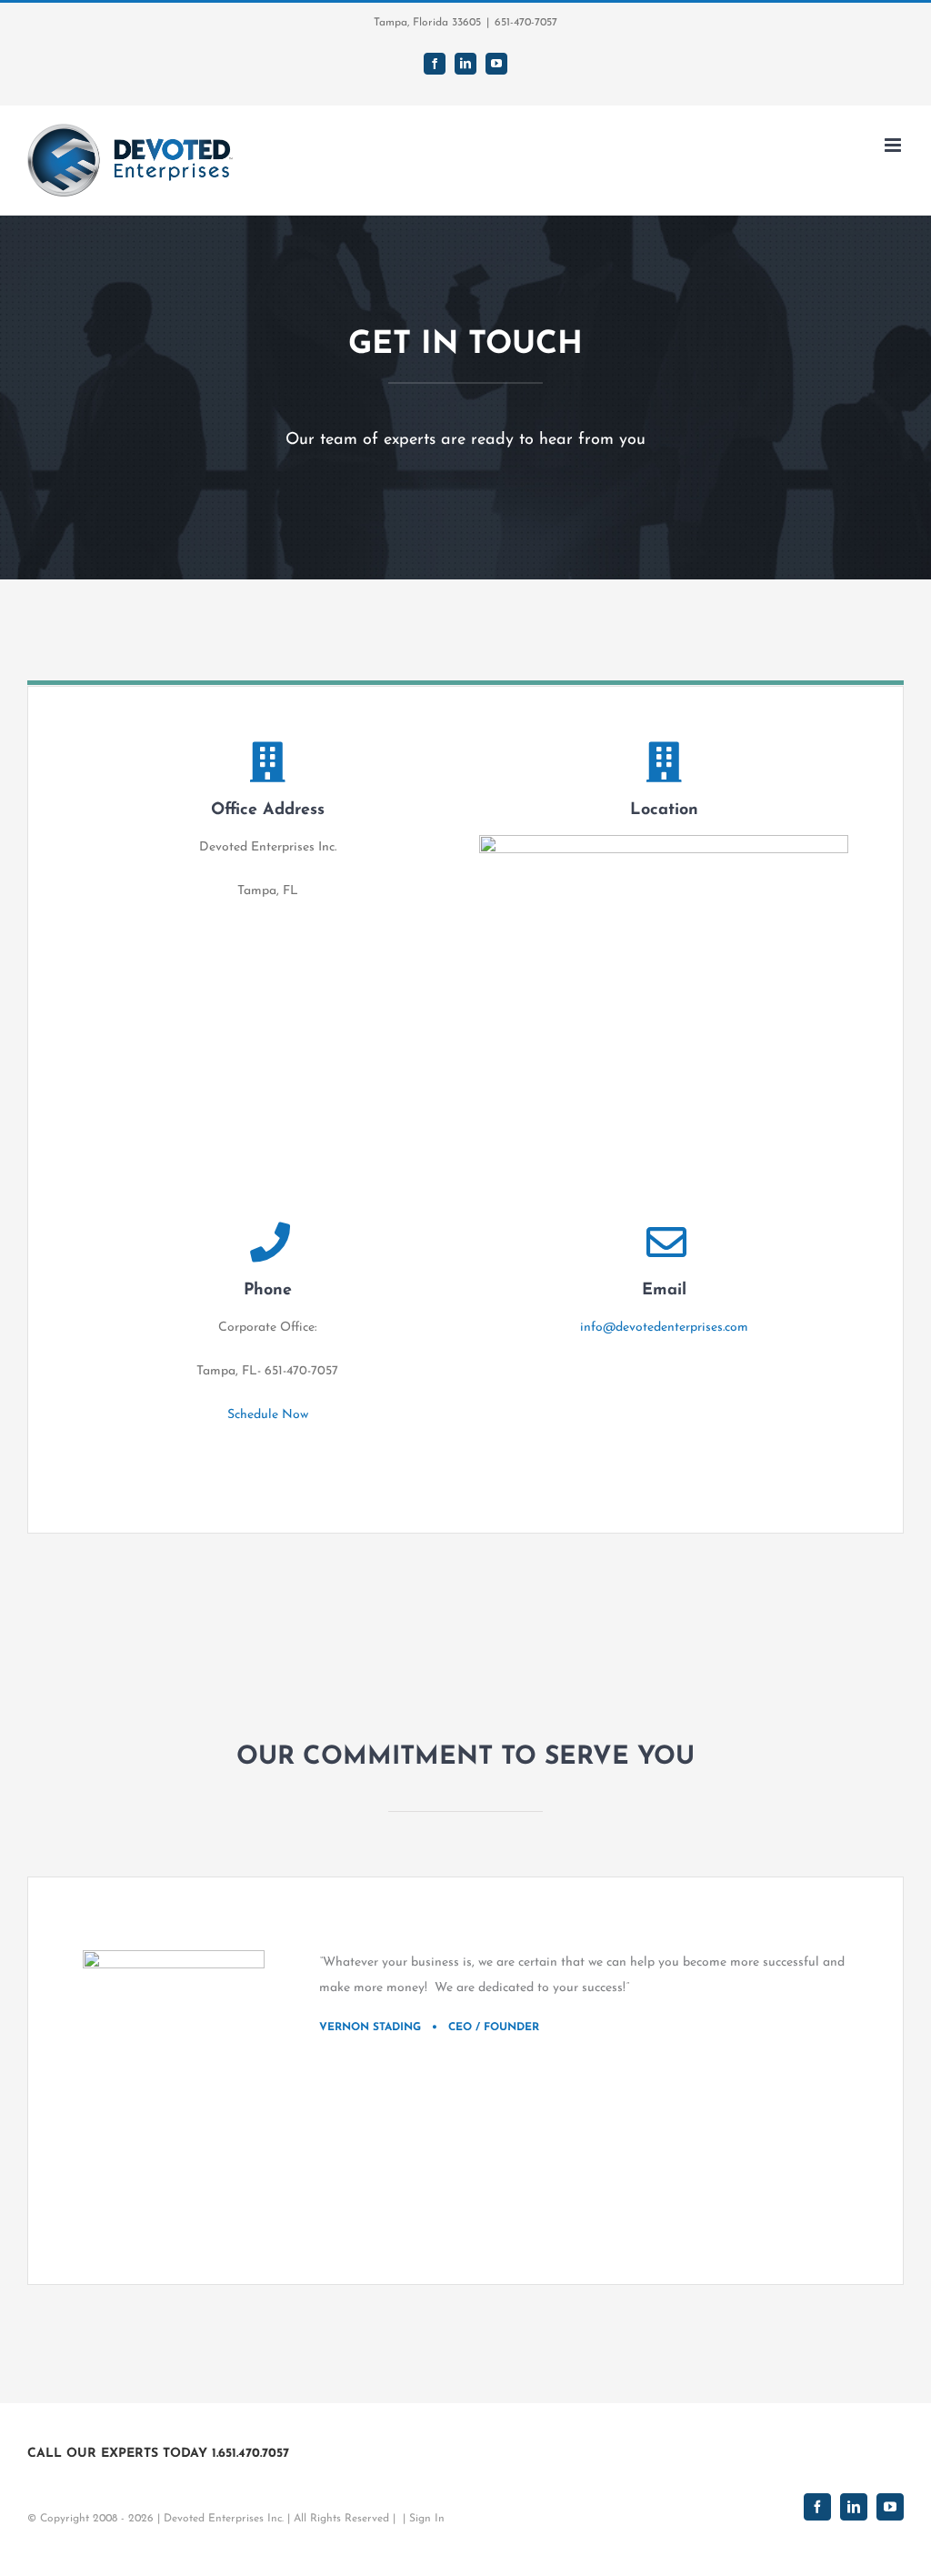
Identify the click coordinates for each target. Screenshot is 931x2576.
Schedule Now (268, 1415)
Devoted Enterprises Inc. (224, 2519)
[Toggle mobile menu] (894, 145)
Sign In (427, 2519)
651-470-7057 (526, 23)
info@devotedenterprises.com (664, 1328)
